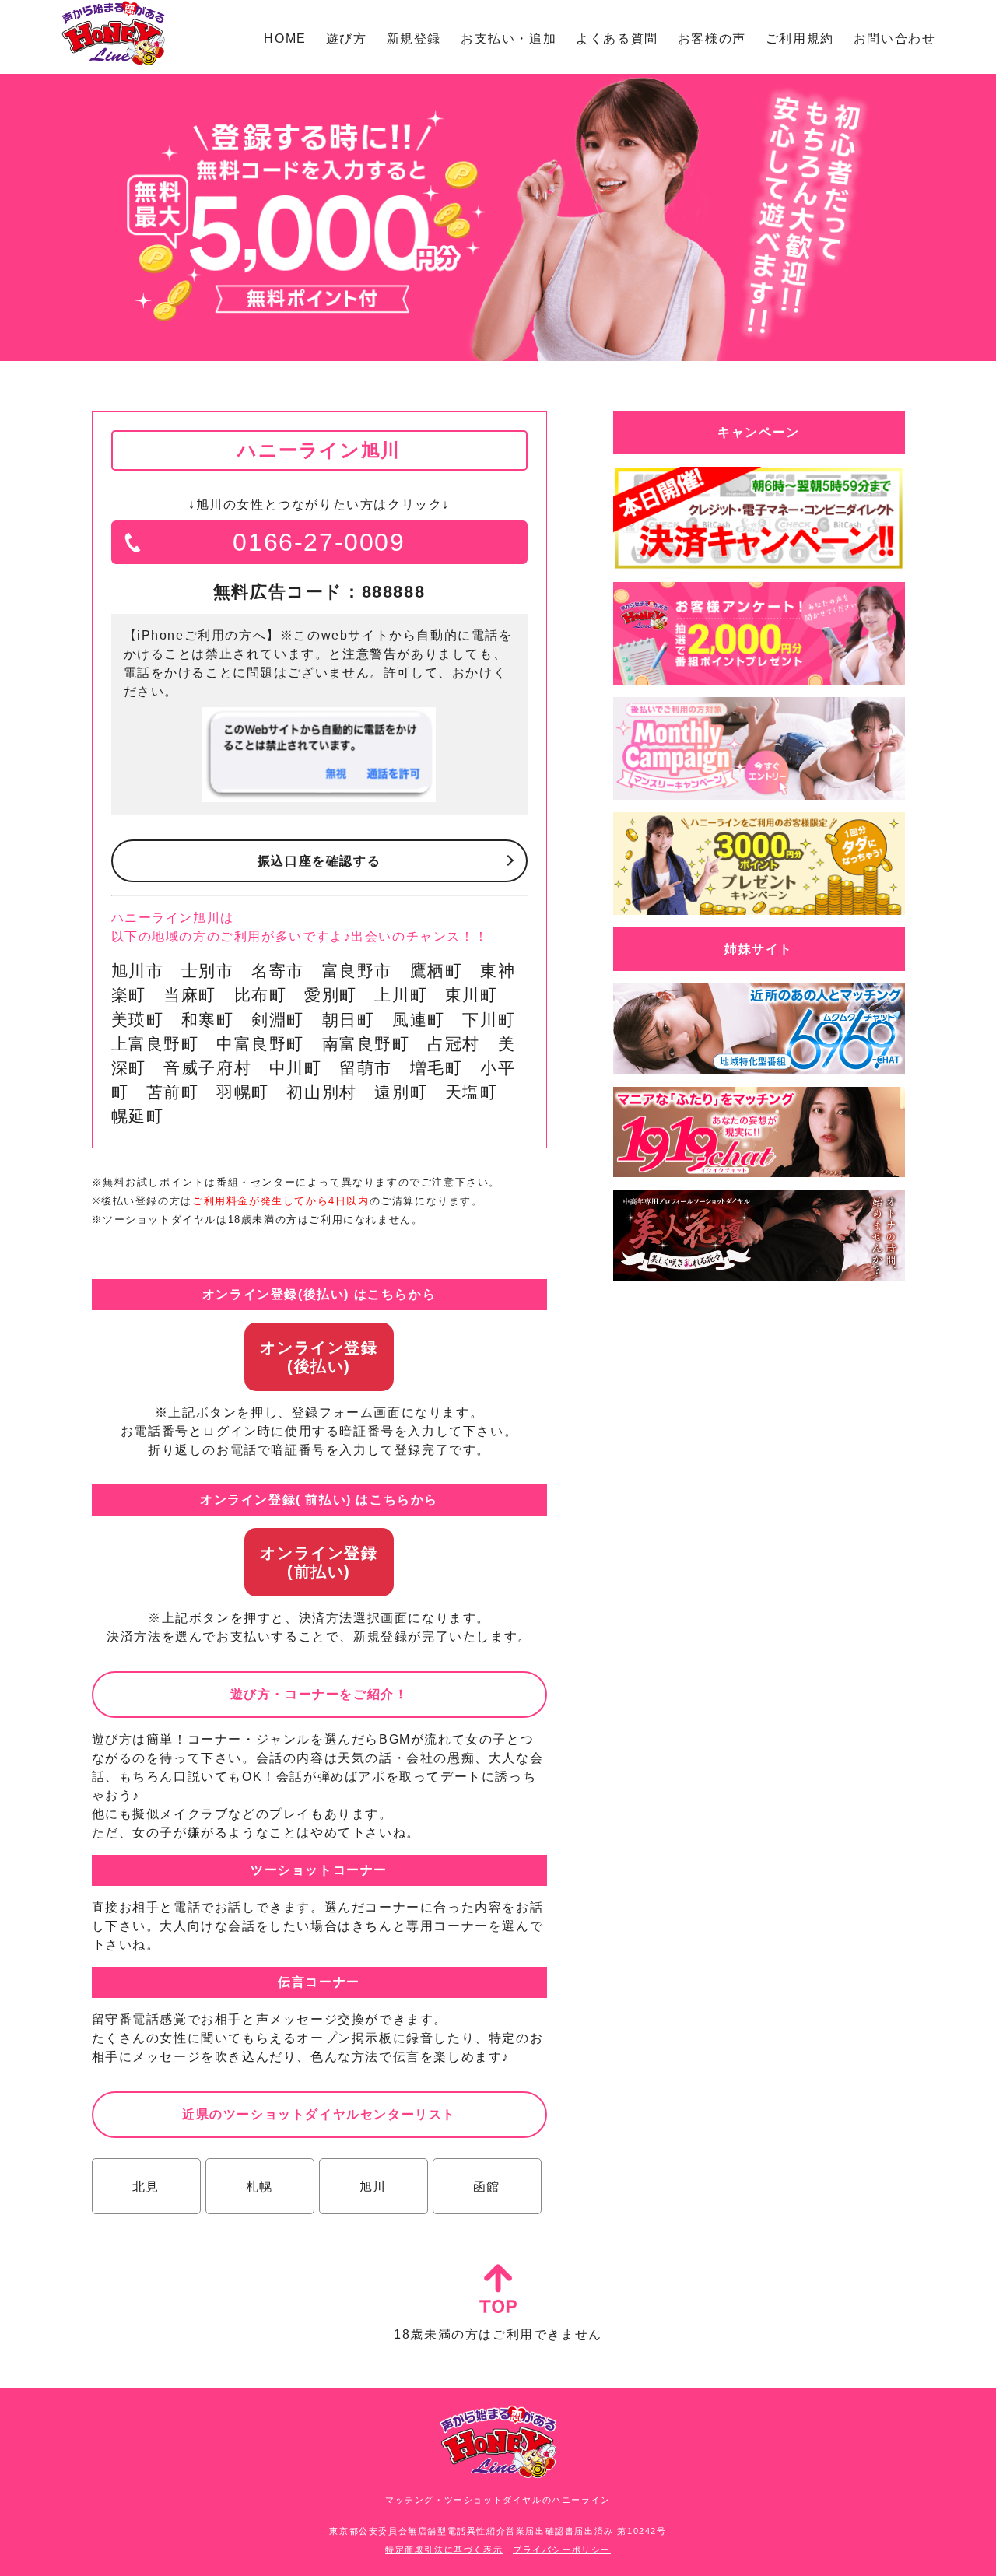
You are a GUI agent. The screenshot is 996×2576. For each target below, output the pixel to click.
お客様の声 (712, 39)
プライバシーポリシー (562, 2550)
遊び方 (347, 39)
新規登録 (414, 39)
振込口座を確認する (319, 861)
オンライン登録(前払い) (319, 1562)
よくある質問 (617, 39)
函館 (487, 2187)
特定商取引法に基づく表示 (444, 2550)
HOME (285, 39)
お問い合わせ (895, 39)
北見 (146, 2187)
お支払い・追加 (509, 39)
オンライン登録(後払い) (319, 1357)
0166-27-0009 (319, 542)
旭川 (373, 2187)
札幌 (260, 2187)
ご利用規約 (800, 39)
